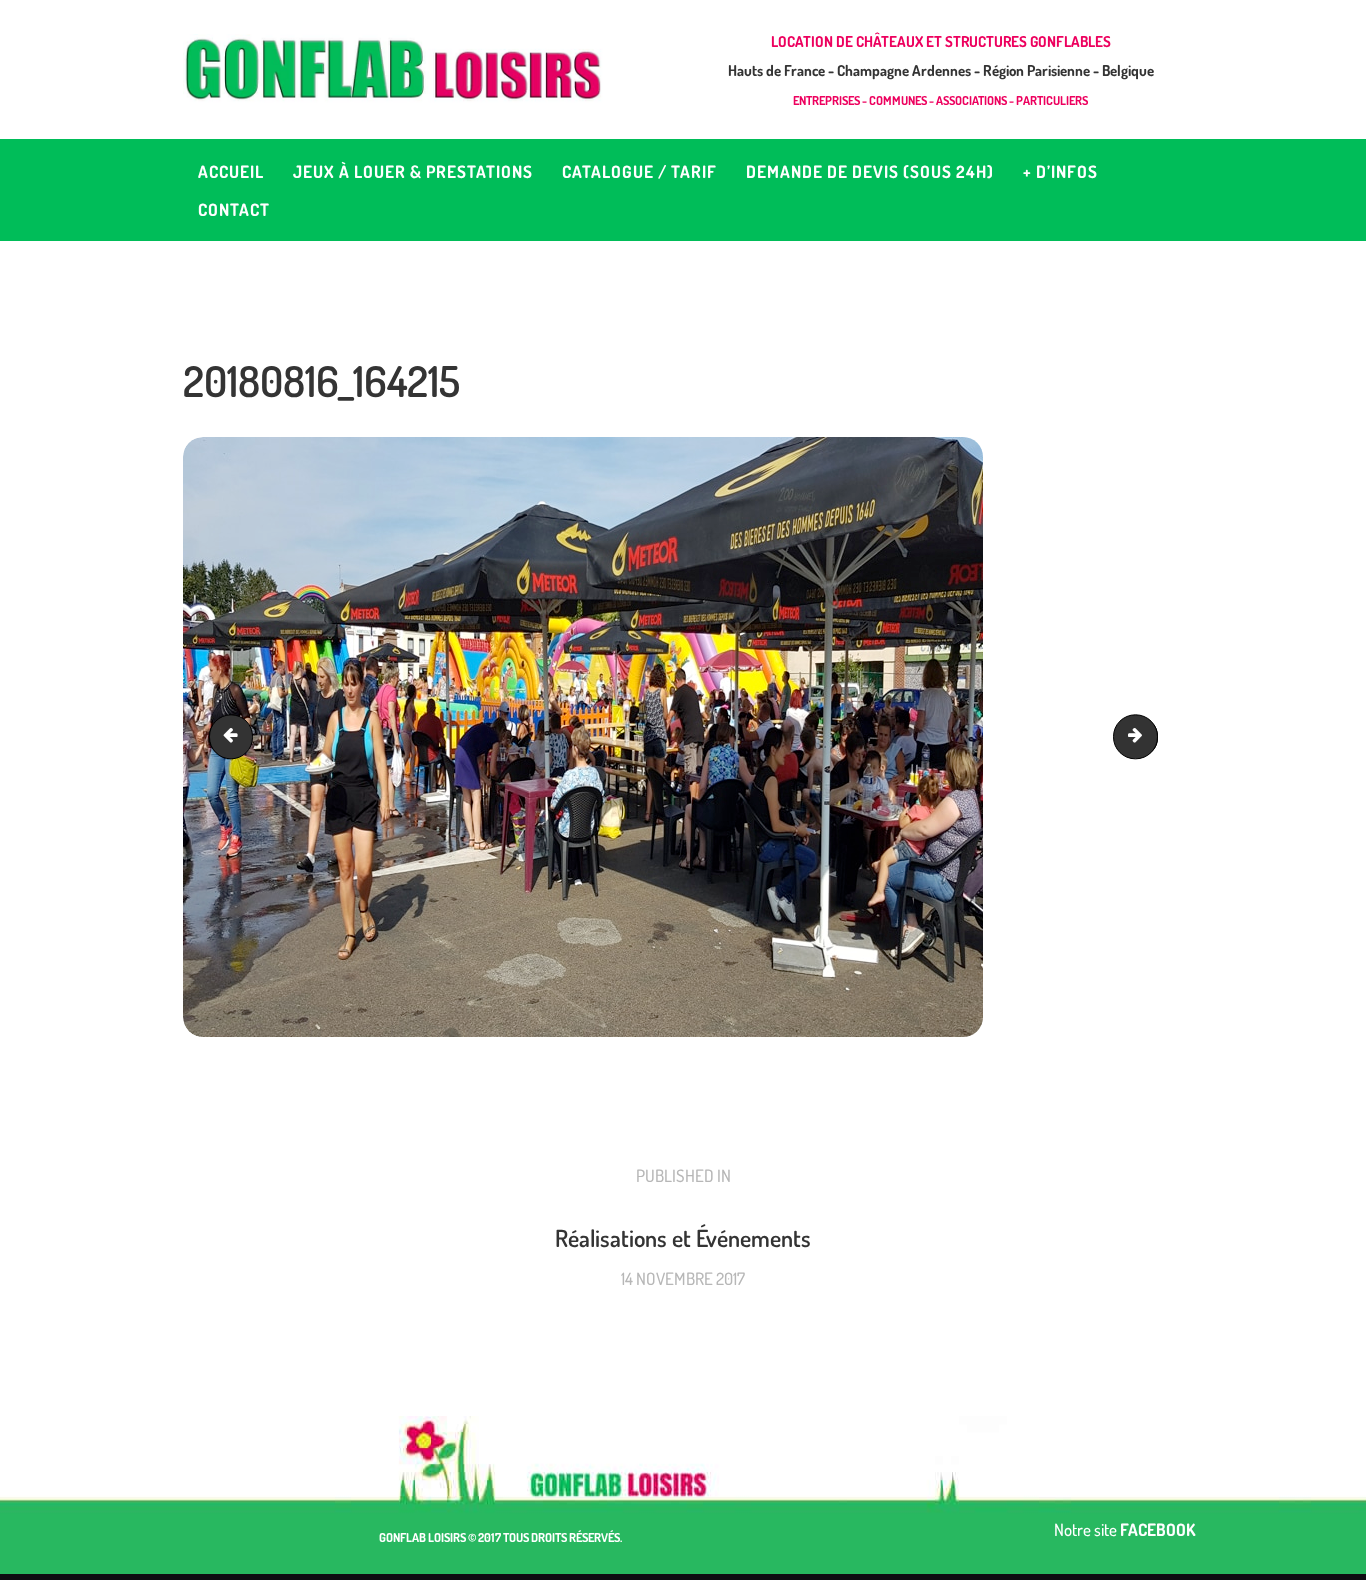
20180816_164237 (1149, 736)
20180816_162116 (236, 736)
